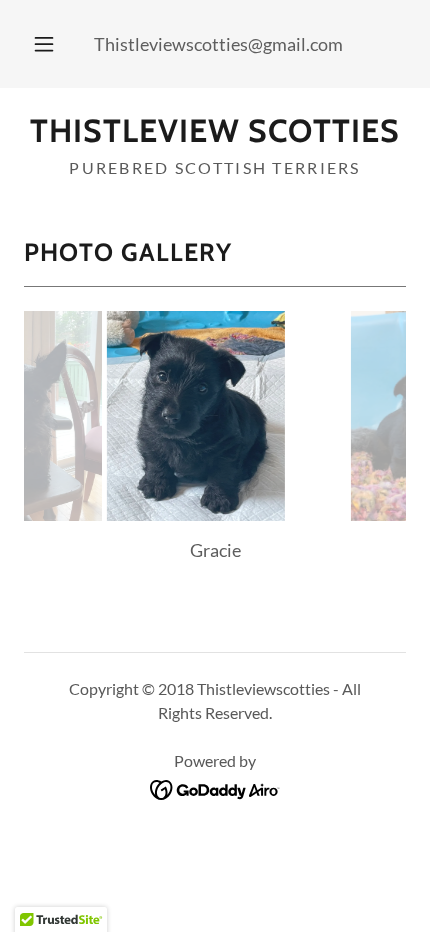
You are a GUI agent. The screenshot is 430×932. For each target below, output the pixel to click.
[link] (215, 131)
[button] (44, 44)
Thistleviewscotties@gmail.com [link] (218, 44)
